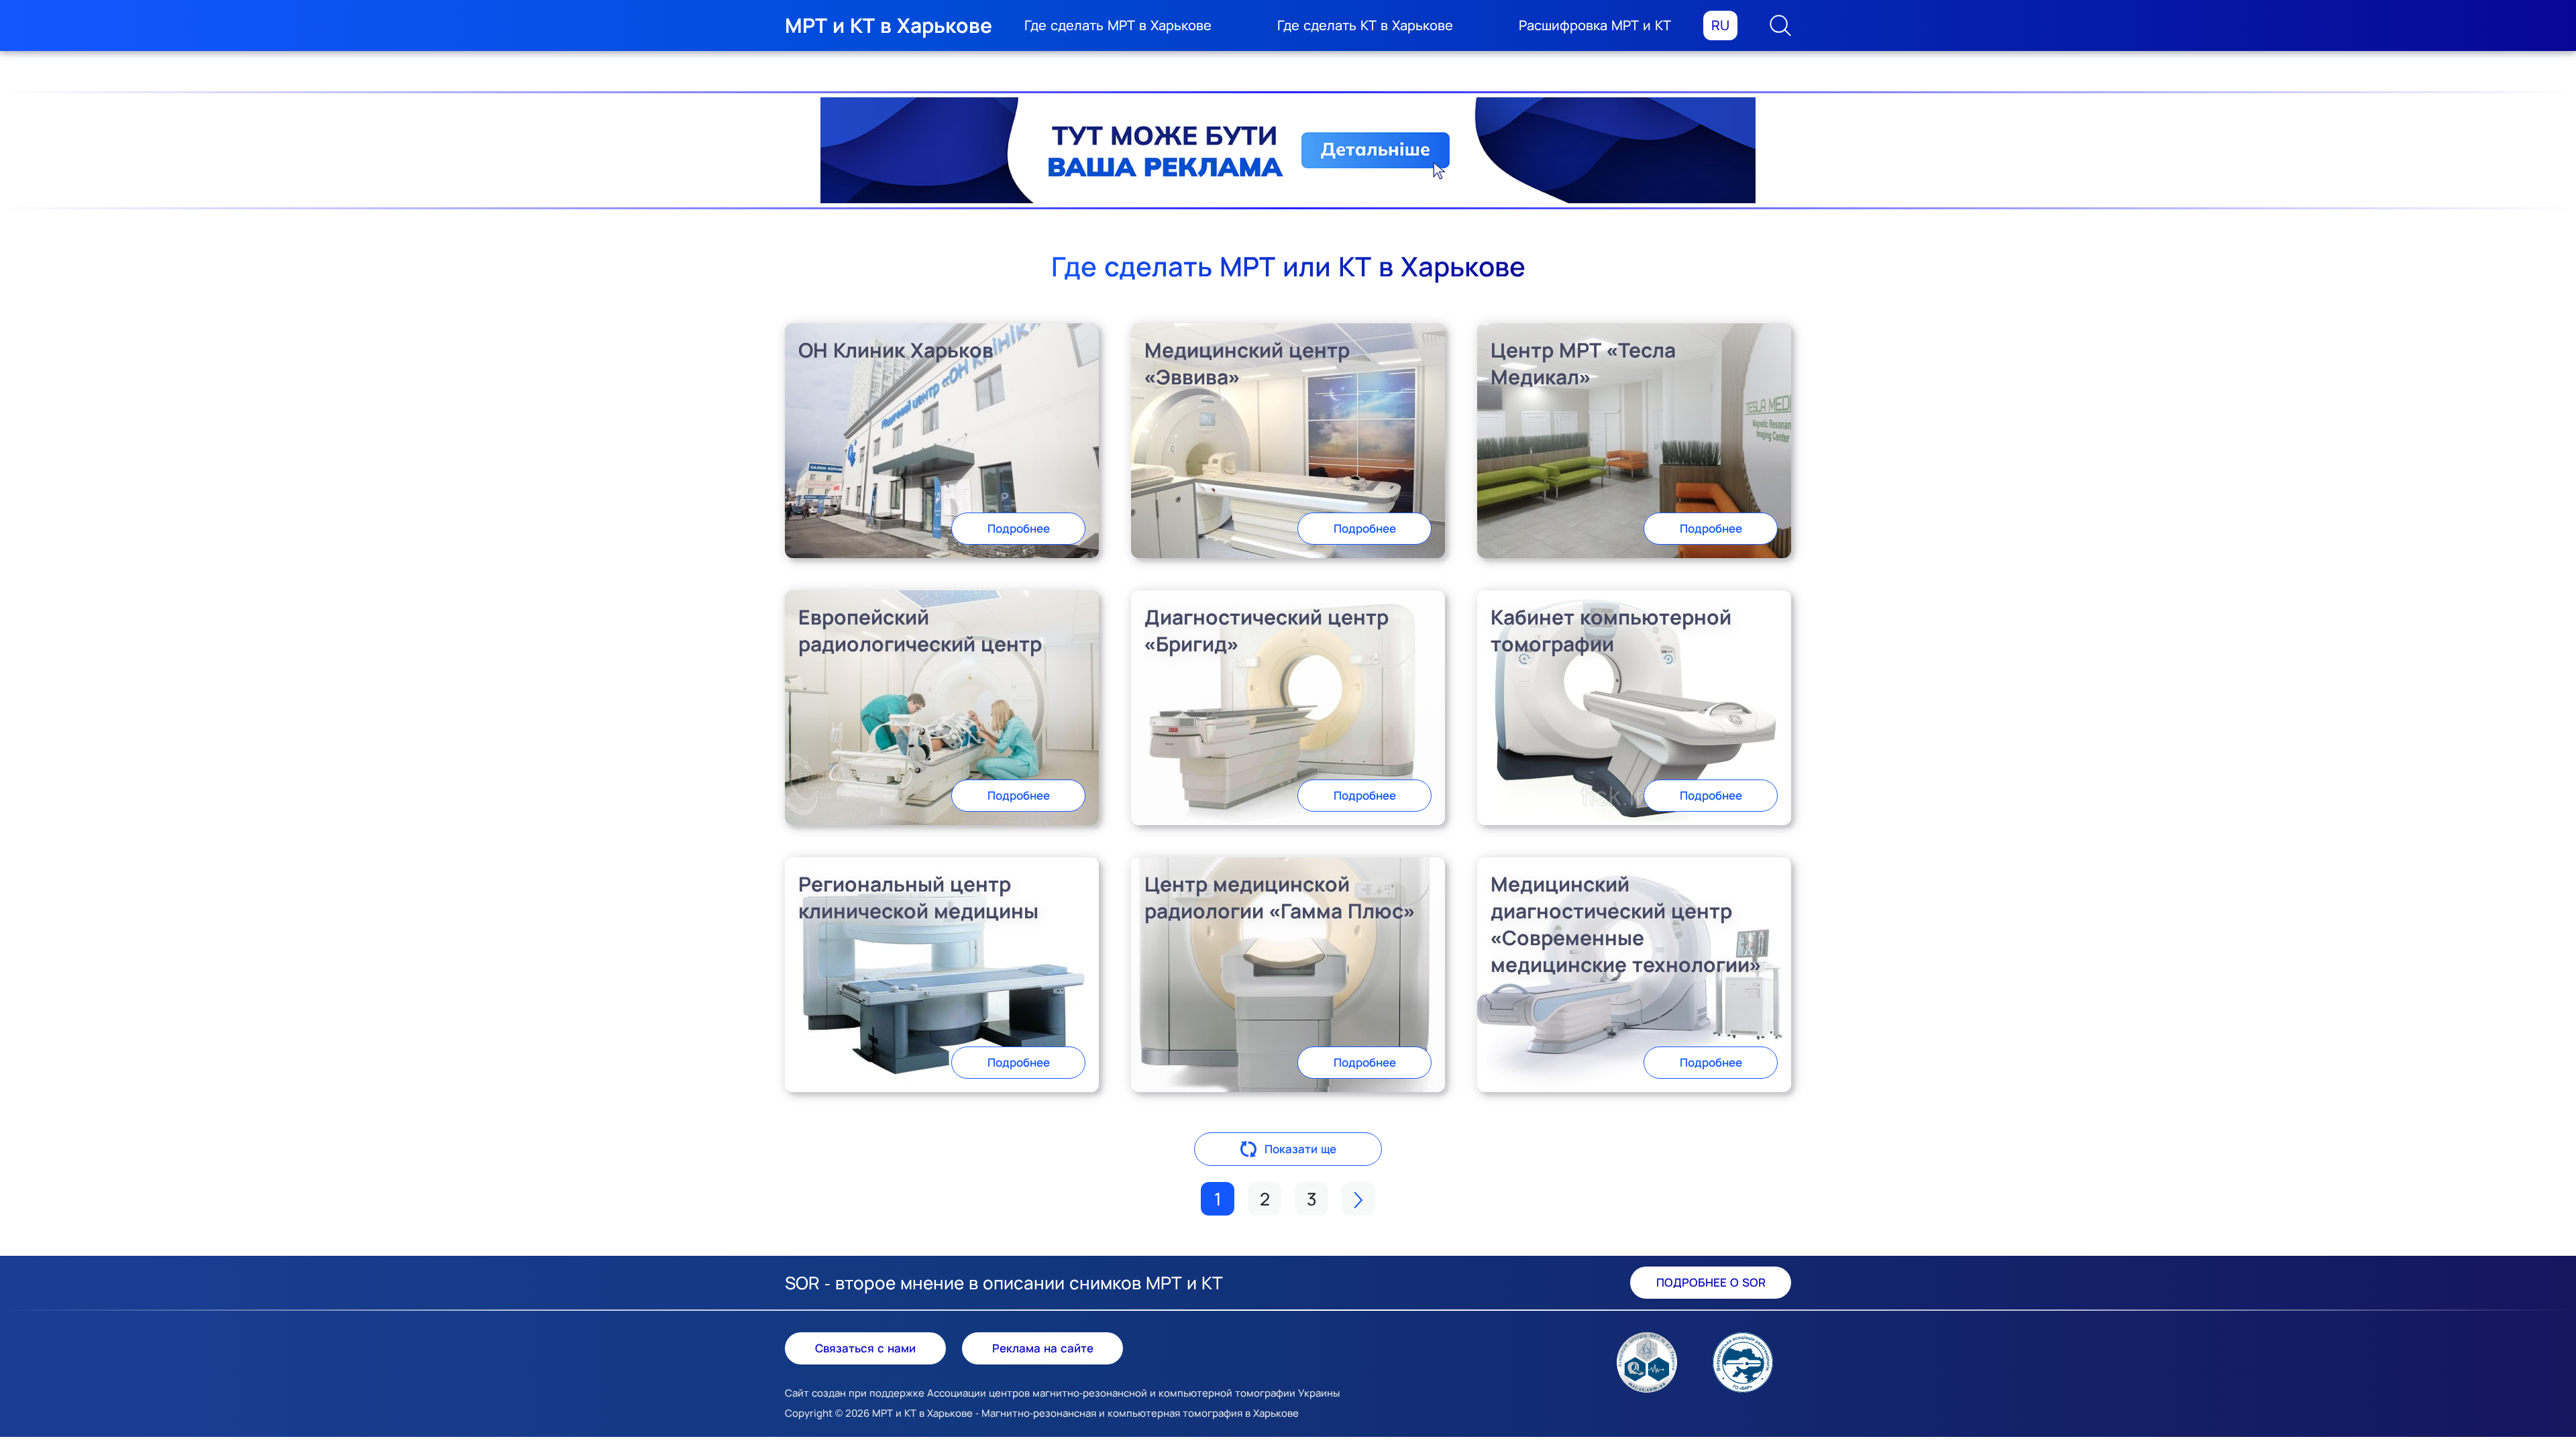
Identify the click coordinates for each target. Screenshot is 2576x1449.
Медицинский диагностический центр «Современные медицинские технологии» (1626, 924)
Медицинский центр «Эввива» (1247, 363)
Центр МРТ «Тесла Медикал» (1583, 363)
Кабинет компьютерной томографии (1611, 630)
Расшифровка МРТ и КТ (1595, 25)
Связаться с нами (865, 1348)
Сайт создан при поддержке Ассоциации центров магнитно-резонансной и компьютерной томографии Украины (1062, 1393)
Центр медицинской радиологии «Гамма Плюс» (1280, 897)
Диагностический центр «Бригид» (1267, 630)
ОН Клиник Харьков (896, 350)
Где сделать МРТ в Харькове (1118, 25)
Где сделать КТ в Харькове (1365, 25)
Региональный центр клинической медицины (918, 897)
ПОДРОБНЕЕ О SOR (1711, 1282)
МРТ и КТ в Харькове (889, 25)
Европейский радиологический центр (920, 630)
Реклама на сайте (1043, 1348)
